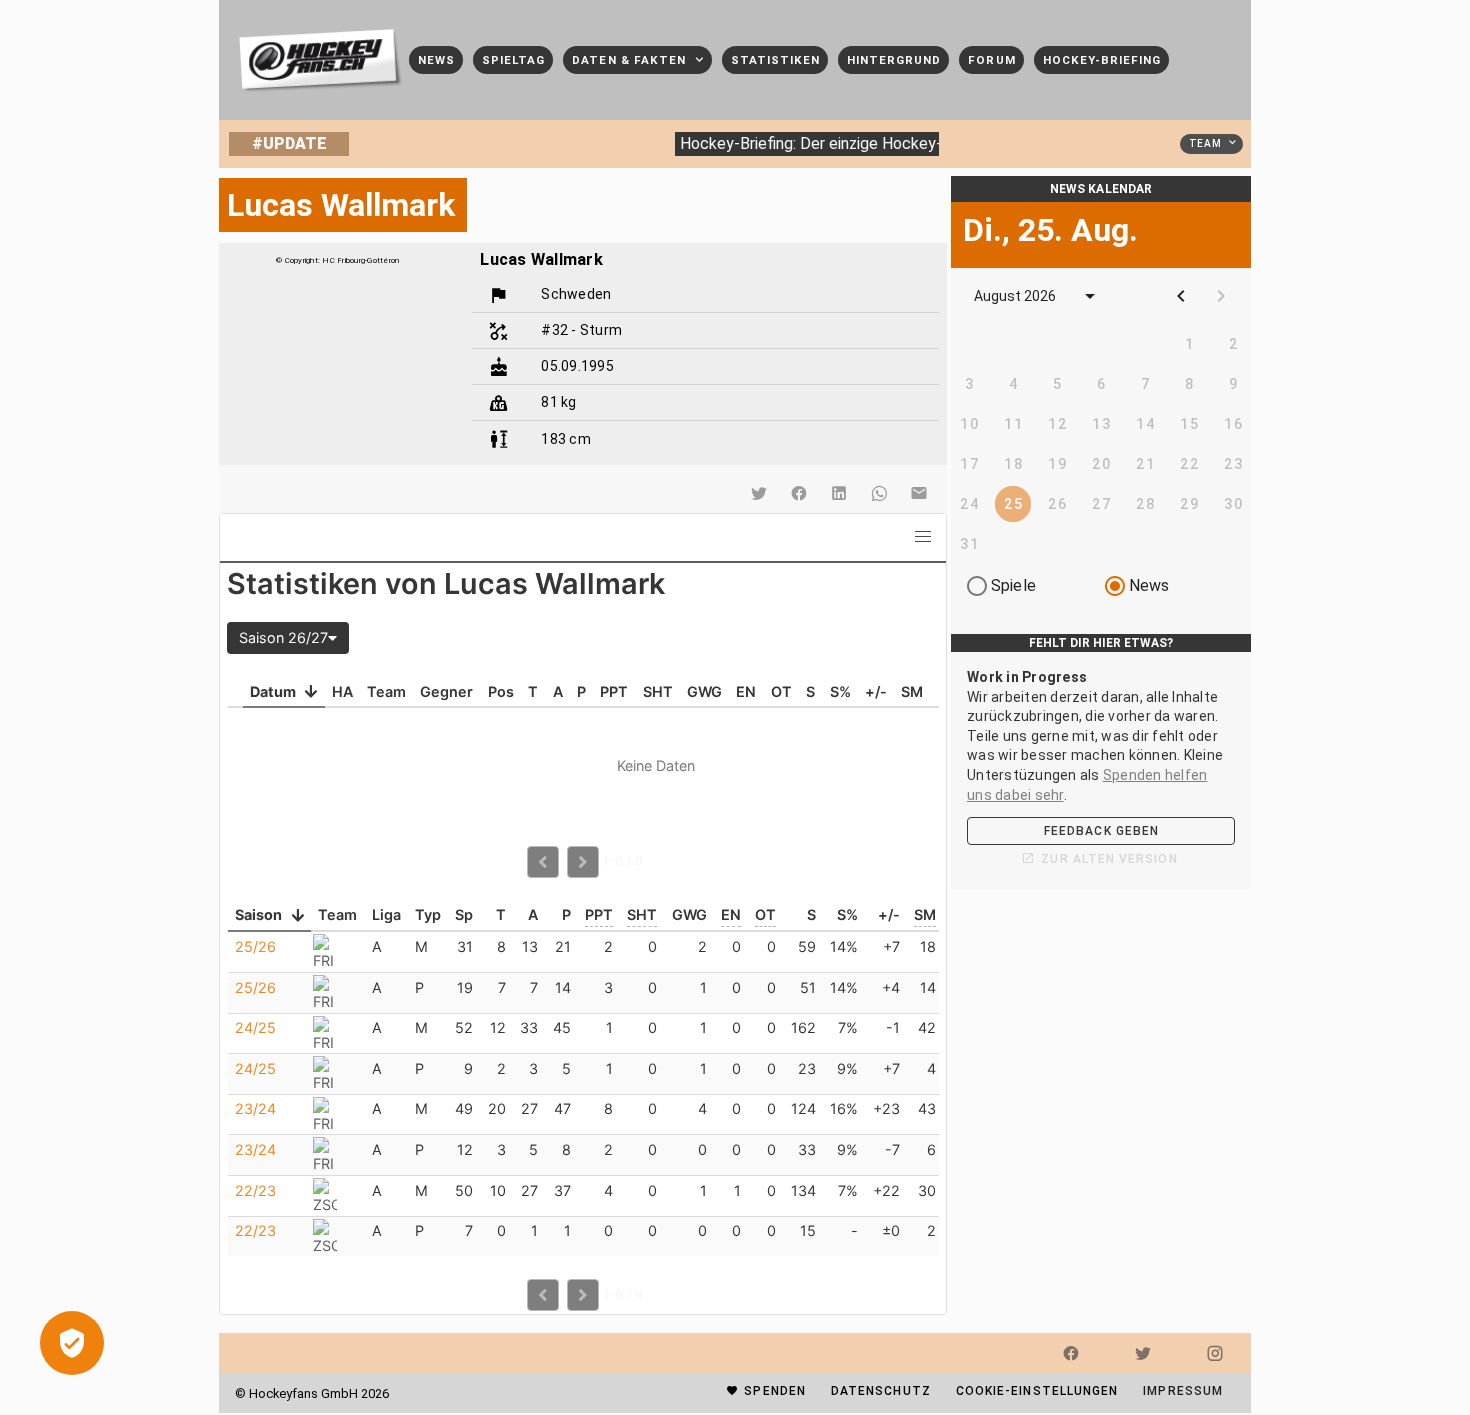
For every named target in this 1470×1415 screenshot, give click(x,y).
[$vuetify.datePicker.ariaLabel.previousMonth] (1181, 296)
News (1149, 585)
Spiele (1013, 585)
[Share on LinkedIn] (839, 493)
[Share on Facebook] (799, 493)
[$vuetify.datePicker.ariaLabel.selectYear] (1090, 296)
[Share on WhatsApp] (879, 493)
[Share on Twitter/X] (759, 493)
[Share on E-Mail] (919, 493)
